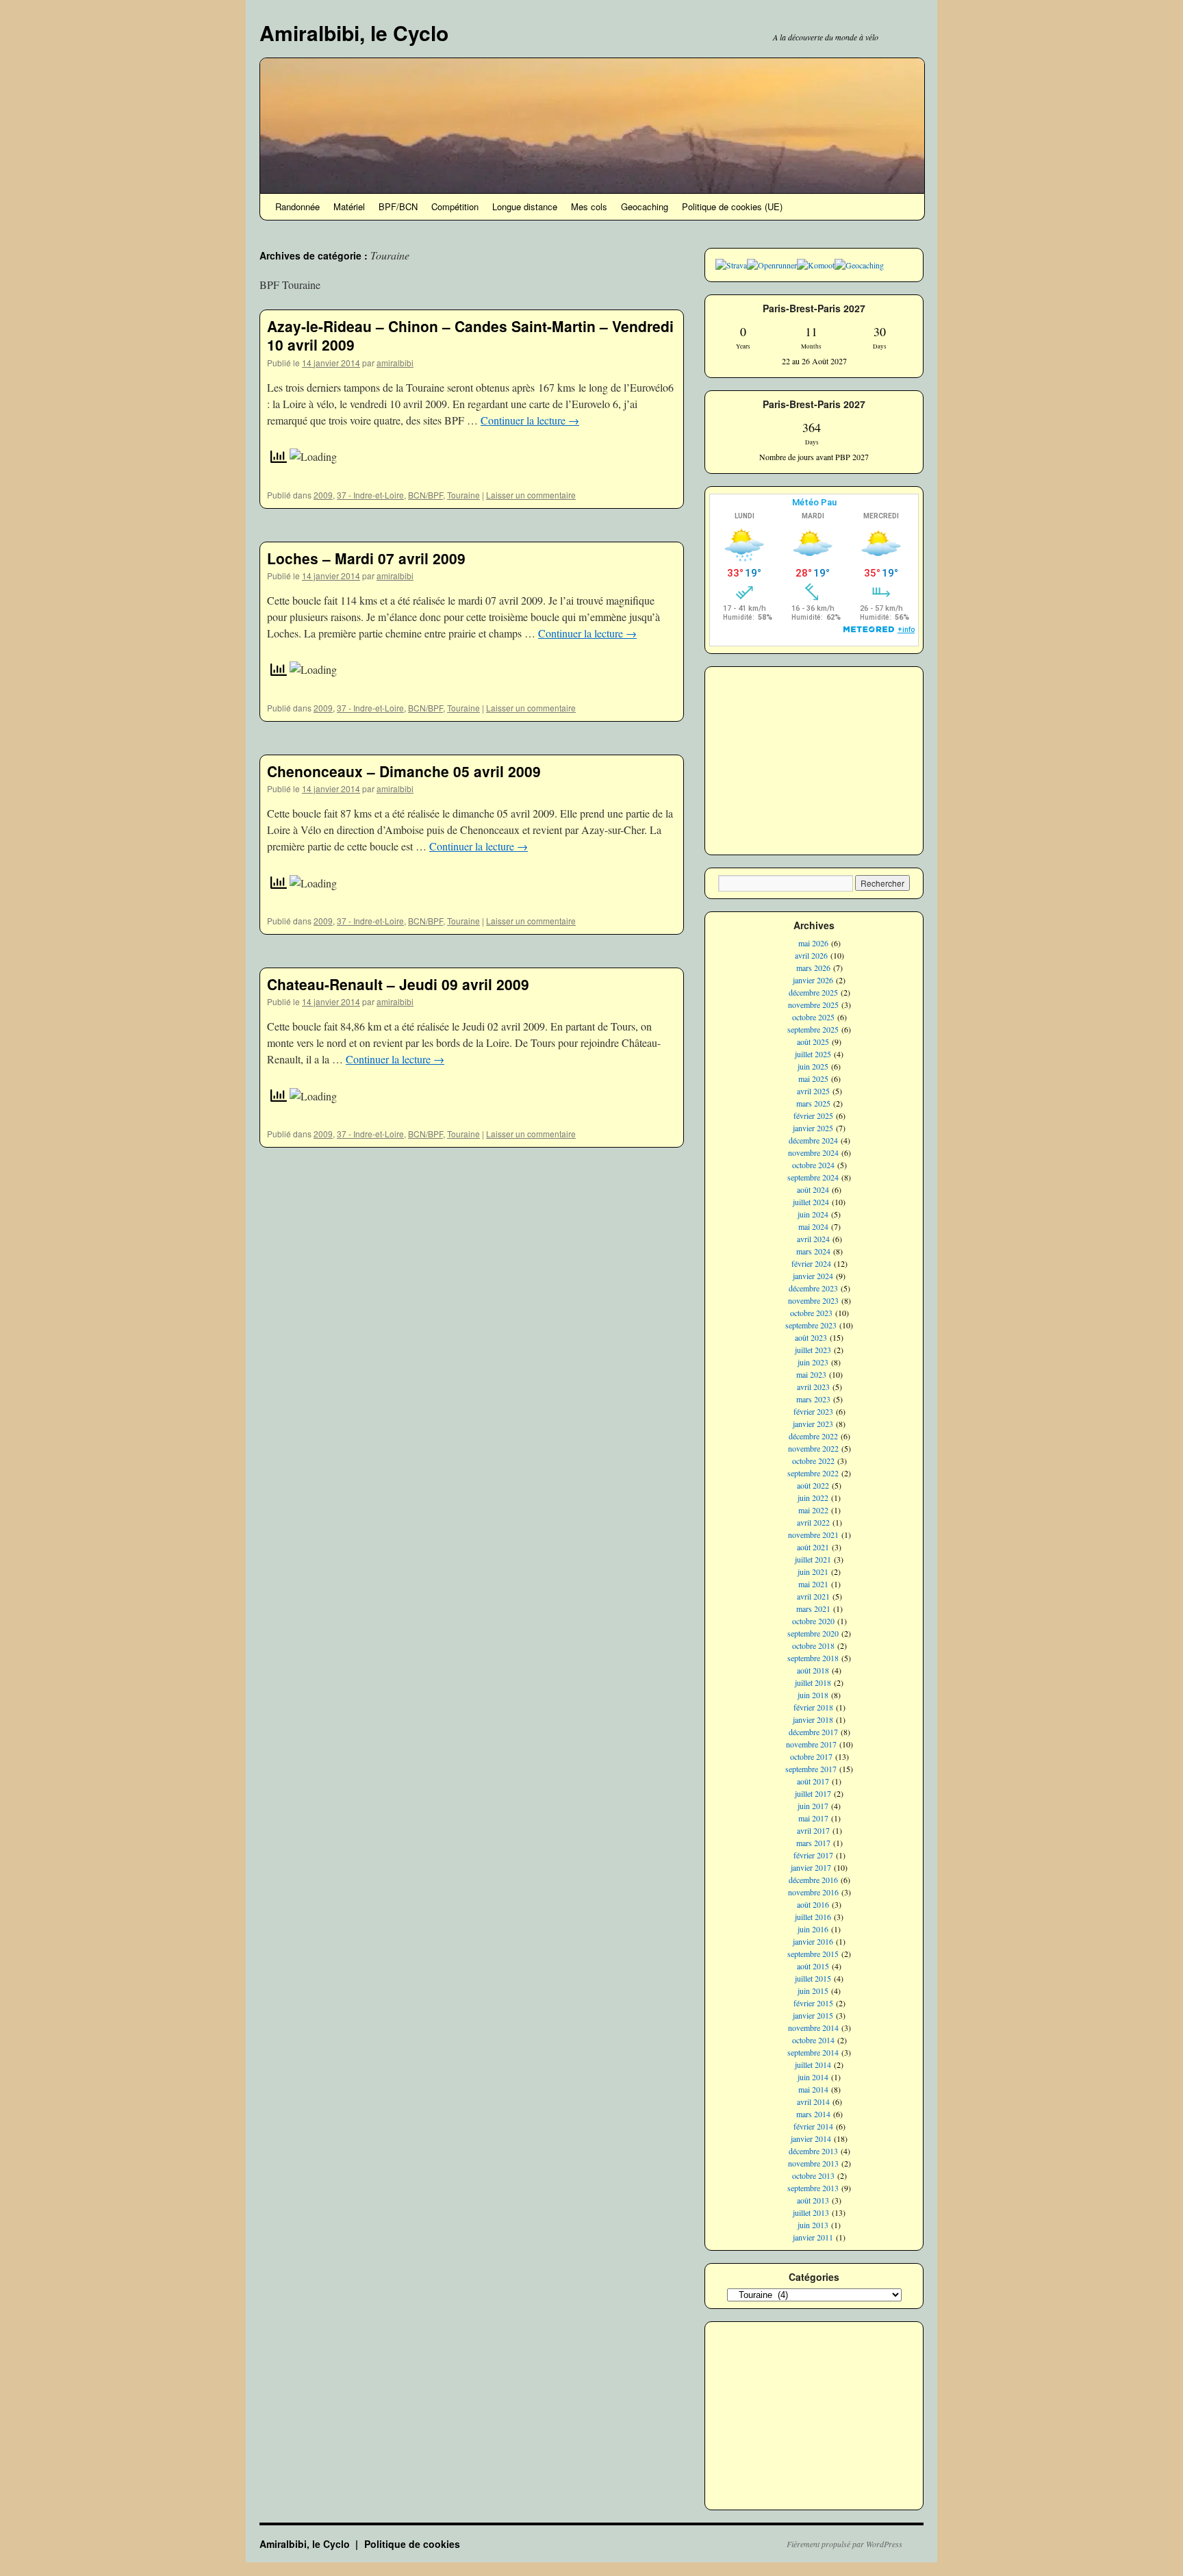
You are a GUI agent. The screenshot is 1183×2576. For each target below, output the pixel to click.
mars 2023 (813, 1399)
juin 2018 (813, 1695)
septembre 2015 (813, 1954)
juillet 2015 (813, 1978)
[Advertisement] (814, 759)
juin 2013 (813, 2225)
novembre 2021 (813, 1535)
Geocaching (645, 206)
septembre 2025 (813, 1029)
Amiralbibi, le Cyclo (354, 33)
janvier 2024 (813, 1276)
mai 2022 (813, 1510)
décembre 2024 (813, 1140)
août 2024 (813, 1189)
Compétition (455, 206)
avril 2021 (813, 1596)
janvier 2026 (813, 980)
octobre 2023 (811, 1313)
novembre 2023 (813, 1300)
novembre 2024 (813, 1152)
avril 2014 (813, 2101)
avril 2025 (813, 1091)
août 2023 (811, 1337)
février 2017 (813, 1855)
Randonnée (297, 206)
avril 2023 (813, 1387)
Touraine (463, 495)
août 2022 (813, 1485)
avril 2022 (813, 1522)
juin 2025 (813, 1066)
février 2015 (813, 2003)
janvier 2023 (813, 1424)
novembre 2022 (813, 1448)
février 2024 (811, 1263)
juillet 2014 (813, 2064)
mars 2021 (813, 1608)
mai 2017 (813, 1818)
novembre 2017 (811, 1744)
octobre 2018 (813, 1645)
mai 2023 (811, 1374)
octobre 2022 (813, 1461)
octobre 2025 (813, 1017)
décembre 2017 (813, 1732)
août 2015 (813, 1966)
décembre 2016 (813, 1880)
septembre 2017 (811, 1769)
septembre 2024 (813, 1177)
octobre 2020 (813, 1621)
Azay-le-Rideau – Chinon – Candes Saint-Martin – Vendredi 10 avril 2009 (470, 335)
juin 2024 (813, 1214)
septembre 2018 (813, 1658)
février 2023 (813, 1411)
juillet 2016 (813, 1917)
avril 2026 (811, 955)
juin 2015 (813, 1991)
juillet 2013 (811, 2212)
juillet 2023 (813, 1350)
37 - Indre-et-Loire (370, 495)
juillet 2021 (813, 1559)
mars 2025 (813, 1103)
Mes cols (589, 206)
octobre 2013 (813, 2175)
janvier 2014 (811, 2138)
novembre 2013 (813, 2163)
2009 (323, 495)
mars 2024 (813, 1251)
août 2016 (813, 1904)
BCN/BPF (425, 495)
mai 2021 (813, 1584)
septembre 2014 (813, 2052)
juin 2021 (813, 1571)
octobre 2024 (813, 1165)
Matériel (349, 206)
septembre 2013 (813, 2188)
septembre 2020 (813, 1633)
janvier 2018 (813, 1719)
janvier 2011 (813, 2237)
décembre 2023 (813, 1288)
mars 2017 (813, 1843)
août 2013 (813, 2200)
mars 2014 (813, 2114)
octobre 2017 (811, 1756)
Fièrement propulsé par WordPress (844, 2544)
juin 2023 (813, 1362)
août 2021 (813, 1547)
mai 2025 (813, 1078)
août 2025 (813, 1041)
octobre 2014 (813, 2040)
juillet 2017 (813, 1793)
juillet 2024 (811, 1202)
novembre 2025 (813, 1005)
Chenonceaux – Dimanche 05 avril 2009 (404, 771)
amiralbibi (395, 363)
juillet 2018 (813, 1682)
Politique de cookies (412, 2544)
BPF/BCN (398, 206)
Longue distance (525, 206)
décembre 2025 (813, 992)
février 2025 (813, 1115)
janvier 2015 (813, 2015)
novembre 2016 (813, 1892)
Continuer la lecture (530, 420)
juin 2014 (813, 2077)
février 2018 (813, 1707)
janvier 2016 (813, 1941)
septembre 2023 (811, 1325)
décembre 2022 (813, 1436)
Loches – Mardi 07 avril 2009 (366, 558)
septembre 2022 (813, 1473)
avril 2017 (813, 1830)
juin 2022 (813, 1498)
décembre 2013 (813, 2151)
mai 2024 (813, 1226)
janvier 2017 (811, 1867)
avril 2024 (813, 1239)
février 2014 (813, 2126)
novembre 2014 (813, 2028)
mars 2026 (813, 968)
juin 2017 (813, 1806)
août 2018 (813, 1670)
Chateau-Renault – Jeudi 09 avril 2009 (398, 984)
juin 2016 (813, 1929)
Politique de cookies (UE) (732, 206)
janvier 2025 (813, 1128)
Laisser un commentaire (531, 495)
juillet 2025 (813, 1054)
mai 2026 (813, 943)
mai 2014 (813, 2089)
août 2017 (813, 1781)
